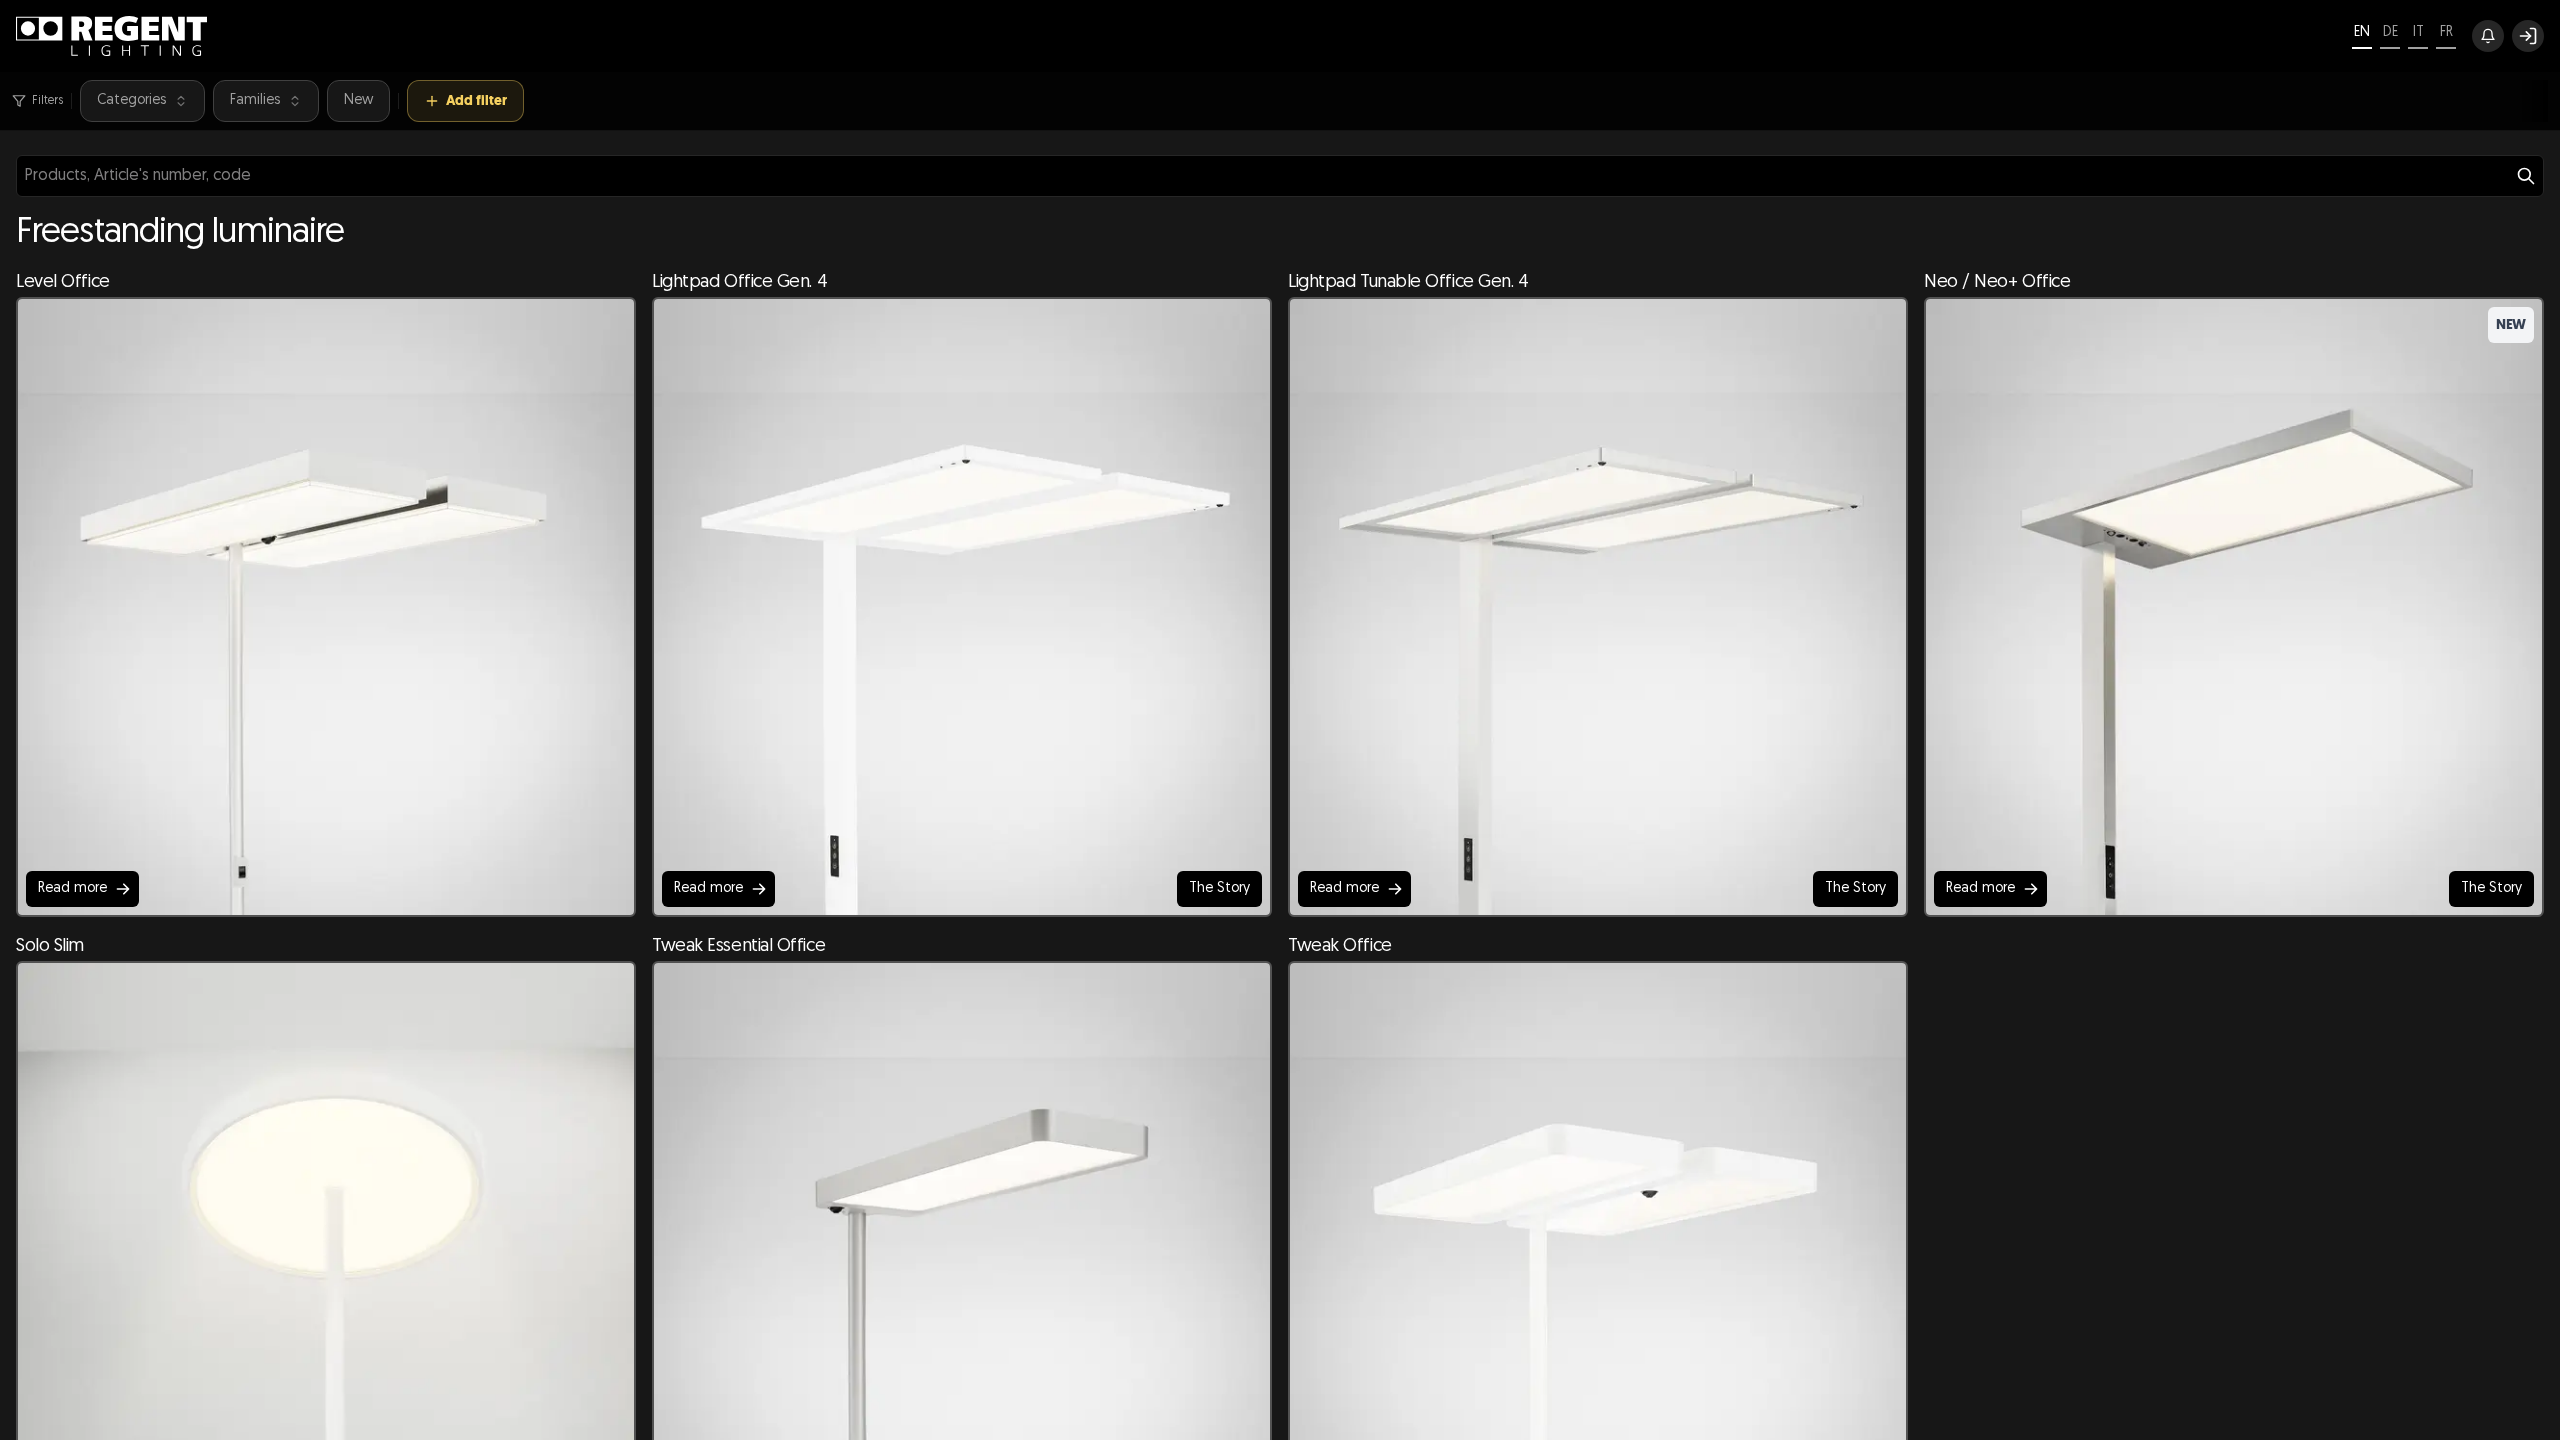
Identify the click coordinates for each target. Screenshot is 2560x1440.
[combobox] (1280, 176)
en (2362, 32)
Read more (72, 888)
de (2390, 32)
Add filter (476, 100)
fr (2446, 32)
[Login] (2528, 36)
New (358, 100)
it (2418, 32)
